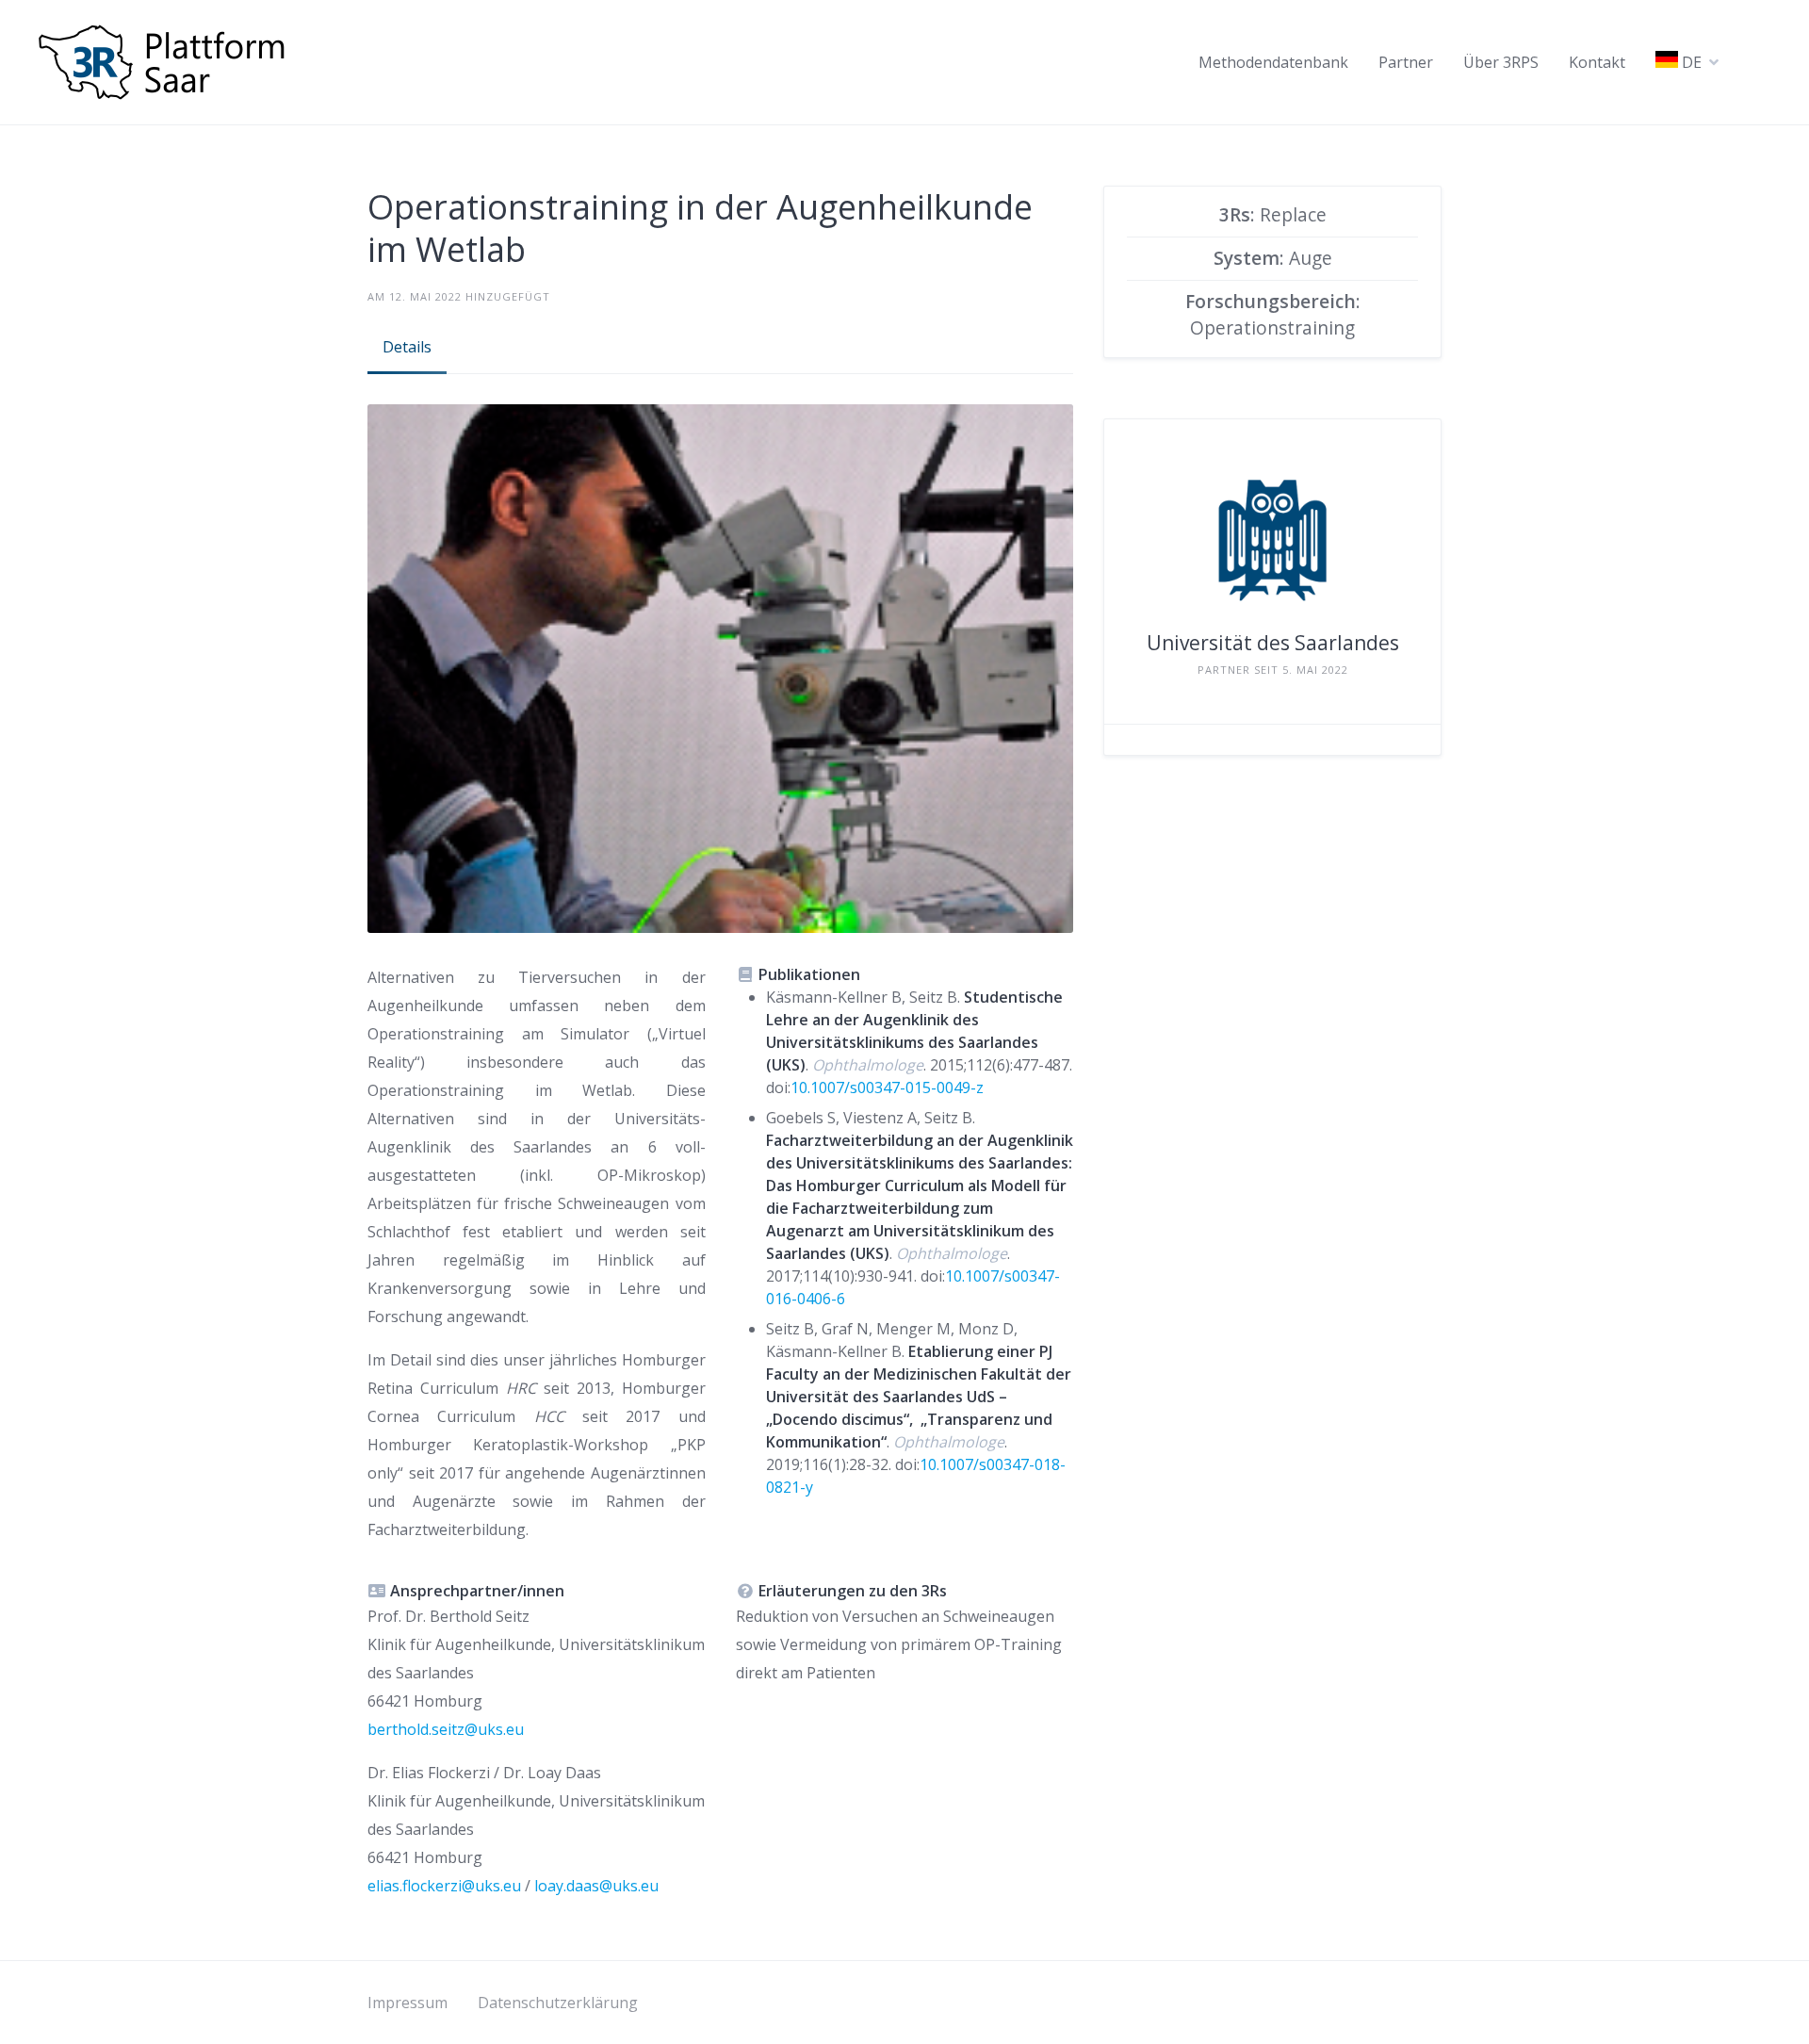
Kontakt (1597, 62)
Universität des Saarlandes (1273, 643)
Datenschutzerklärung (558, 2003)
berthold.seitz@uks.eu (446, 1729)
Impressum (407, 2003)
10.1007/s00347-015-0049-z (887, 1087)
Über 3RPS (1501, 62)
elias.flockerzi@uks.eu (444, 1886)
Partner (1406, 62)
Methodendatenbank (1273, 62)
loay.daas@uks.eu (596, 1886)
